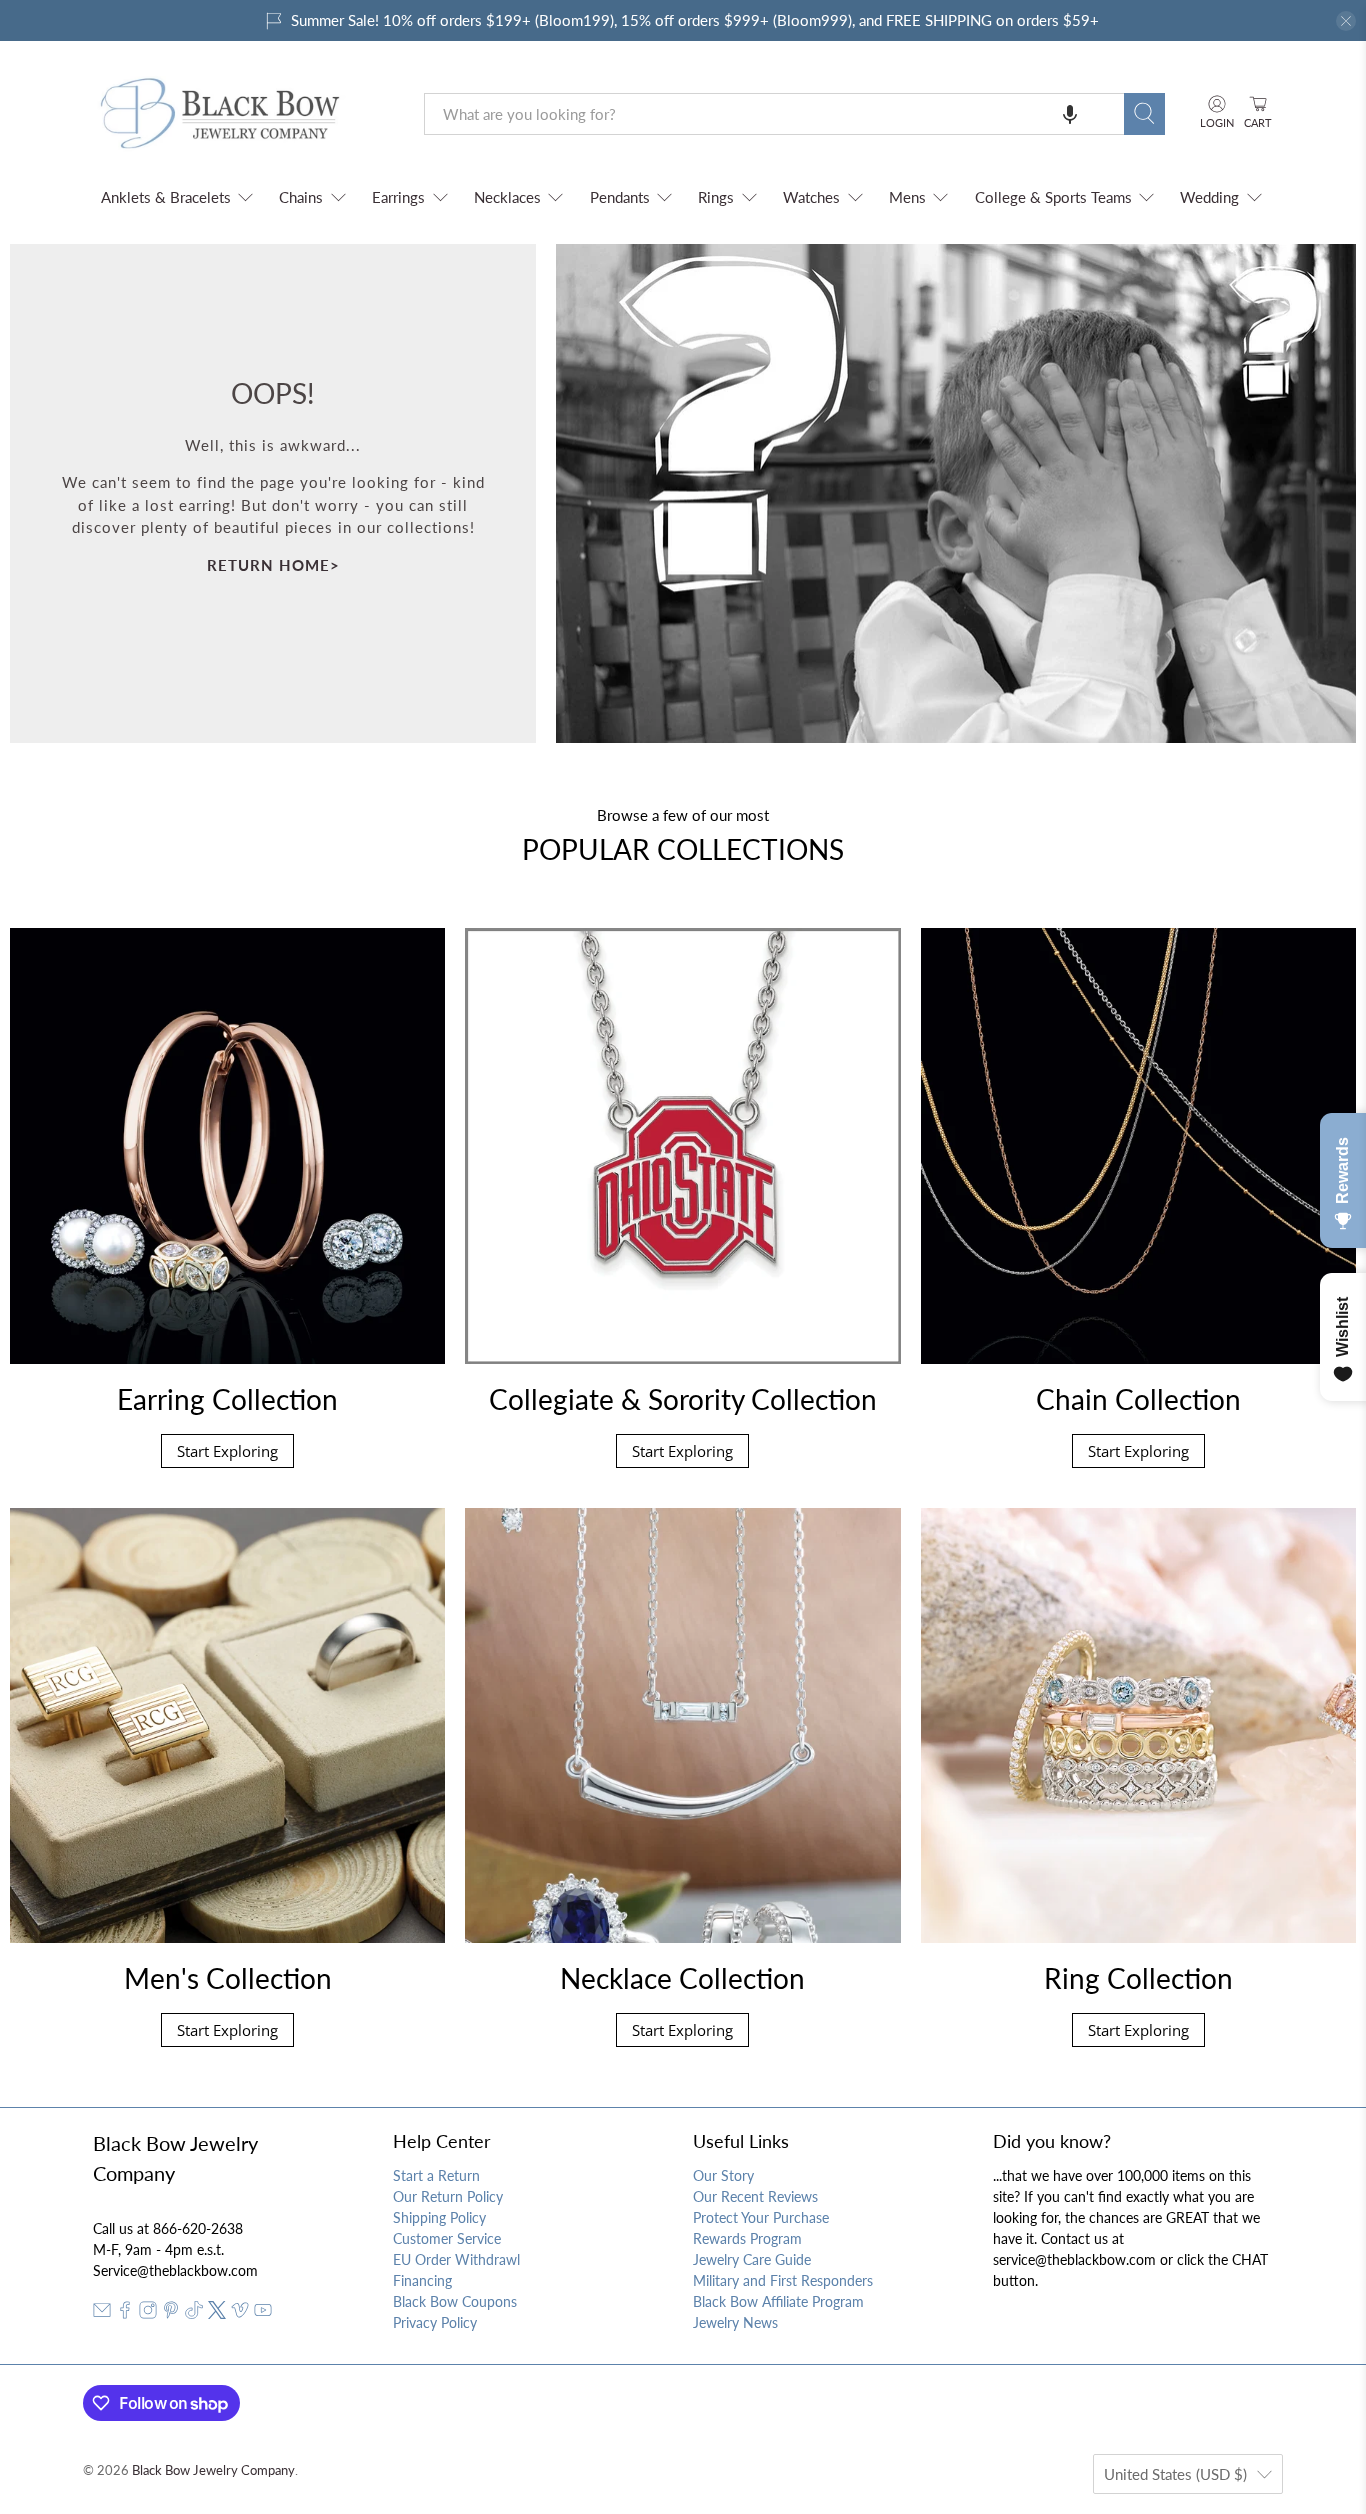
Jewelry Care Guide (752, 2259)
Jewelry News (735, 2322)
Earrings (398, 197)
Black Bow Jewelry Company (213, 2470)
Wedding (1209, 197)
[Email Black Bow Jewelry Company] (102, 2313)
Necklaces (507, 197)
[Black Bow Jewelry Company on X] (217, 2313)
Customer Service (447, 2238)
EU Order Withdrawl (456, 2259)
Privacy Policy (435, 2322)
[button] (1070, 114)
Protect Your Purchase (761, 2217)
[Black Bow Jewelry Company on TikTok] (194, 2313)
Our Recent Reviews (755, 2196)
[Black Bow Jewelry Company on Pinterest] (171, 2313)
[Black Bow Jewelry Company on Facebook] (125, 2313)
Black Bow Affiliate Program (778, 2301)
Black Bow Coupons (455, 2301)
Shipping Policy (439, 2217)
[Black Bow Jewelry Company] (244, 114)
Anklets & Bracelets (166, 197)
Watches (811, 197)
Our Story (723, 2175)
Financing (422, 2280)
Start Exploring (227, 1451)
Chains (301, 197)
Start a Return (436, 2175)
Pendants (620, 197)
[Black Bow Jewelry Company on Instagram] (148, 2313)
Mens (907, 197)
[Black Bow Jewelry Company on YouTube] (263, 2313)
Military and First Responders (783, 2280)
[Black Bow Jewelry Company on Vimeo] (240, 2313)
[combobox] (774, 114)
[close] (1346, 21)
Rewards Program (747, 2238)
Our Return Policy (448, 2196)
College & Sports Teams (1053, 197)
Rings (716, 197)
